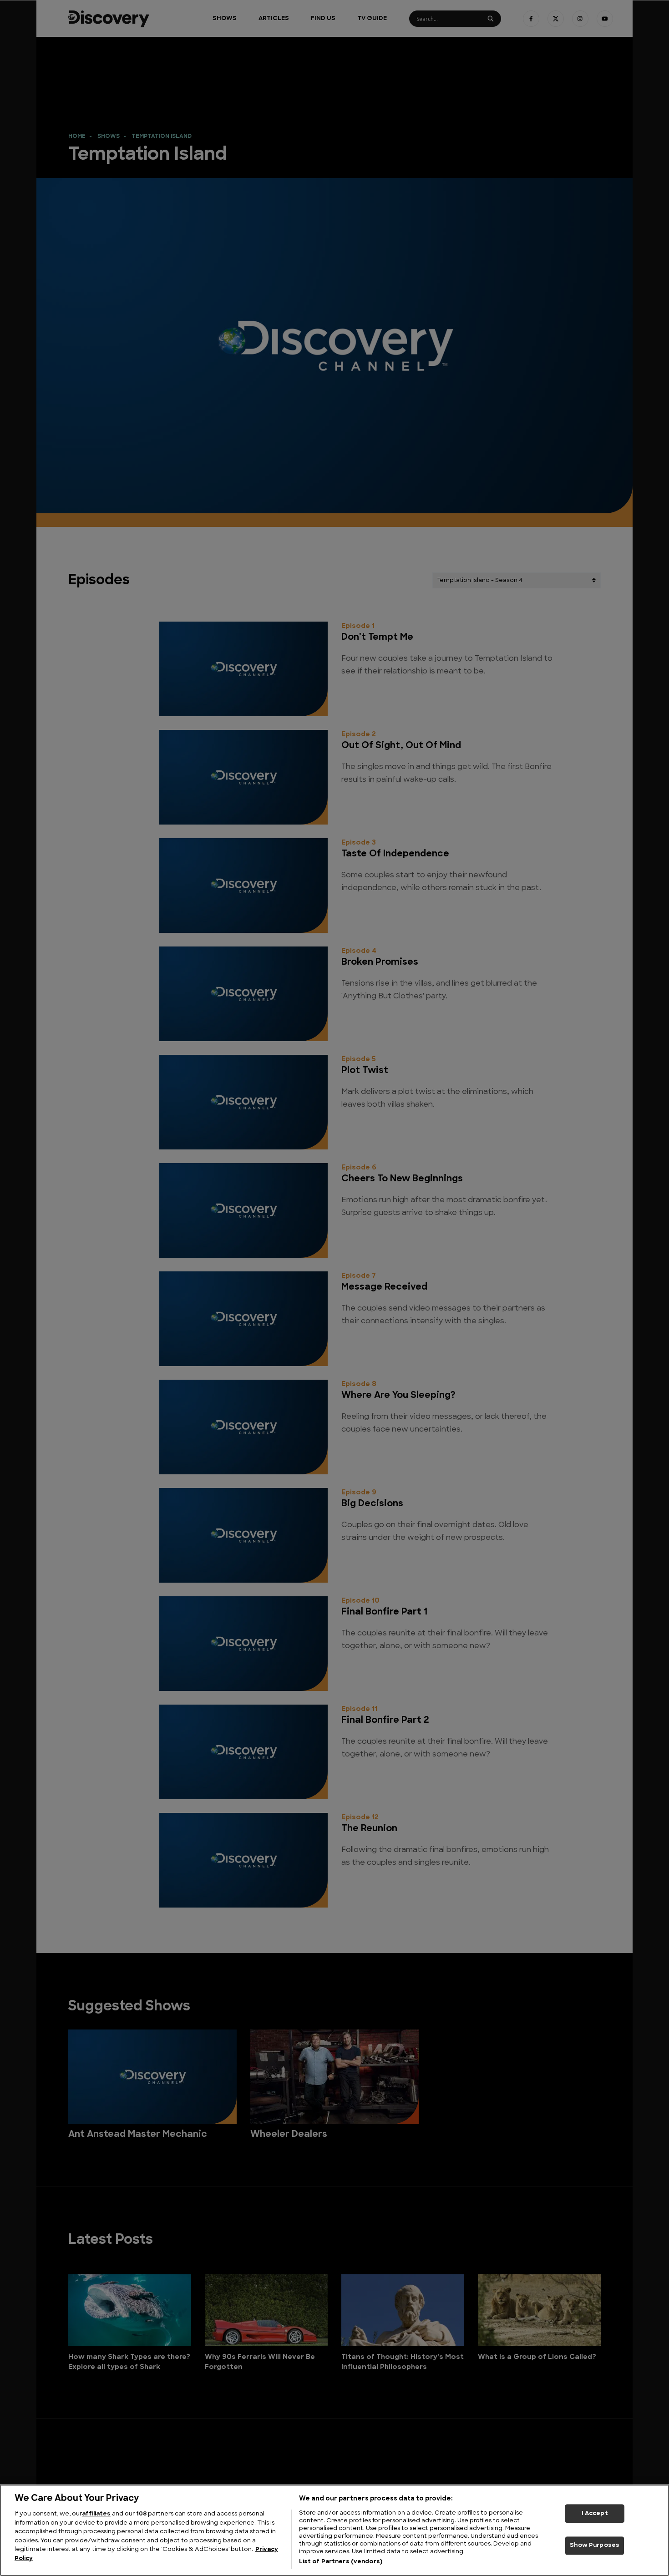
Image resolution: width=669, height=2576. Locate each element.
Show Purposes (595, 2546)
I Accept (595, 2513)
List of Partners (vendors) (341, 2562)
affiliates (96, 2514)
